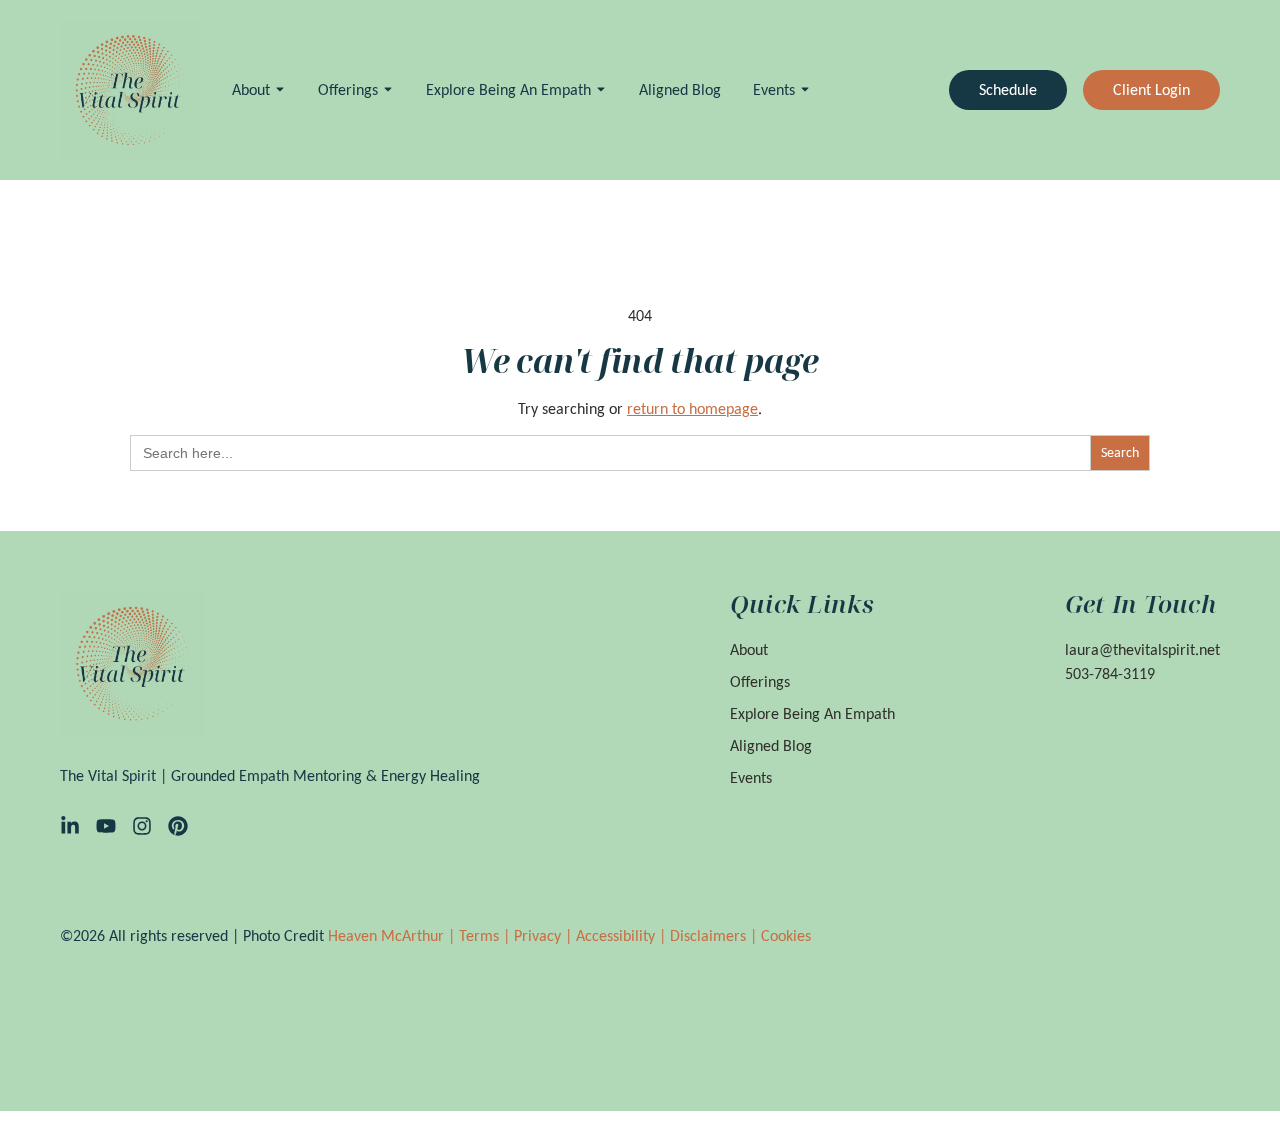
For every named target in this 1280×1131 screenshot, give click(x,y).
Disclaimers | (715, 935)
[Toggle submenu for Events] (803, 89)
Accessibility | (623, 935)
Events (774, 89)
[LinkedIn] (70, 826)
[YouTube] (106, 826)
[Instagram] (142, 826)
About (251, 89)
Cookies (786, 935)
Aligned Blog (680, 89)
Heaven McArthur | (393, 935)
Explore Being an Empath (508, 89)
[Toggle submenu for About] (278, 89)
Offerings (348, 89)
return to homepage (692, 408)
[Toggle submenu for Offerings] (386, 89)
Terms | (486, 935)
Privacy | (545, 935)
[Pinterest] (178, 826)
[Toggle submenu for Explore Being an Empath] (599, 89)
